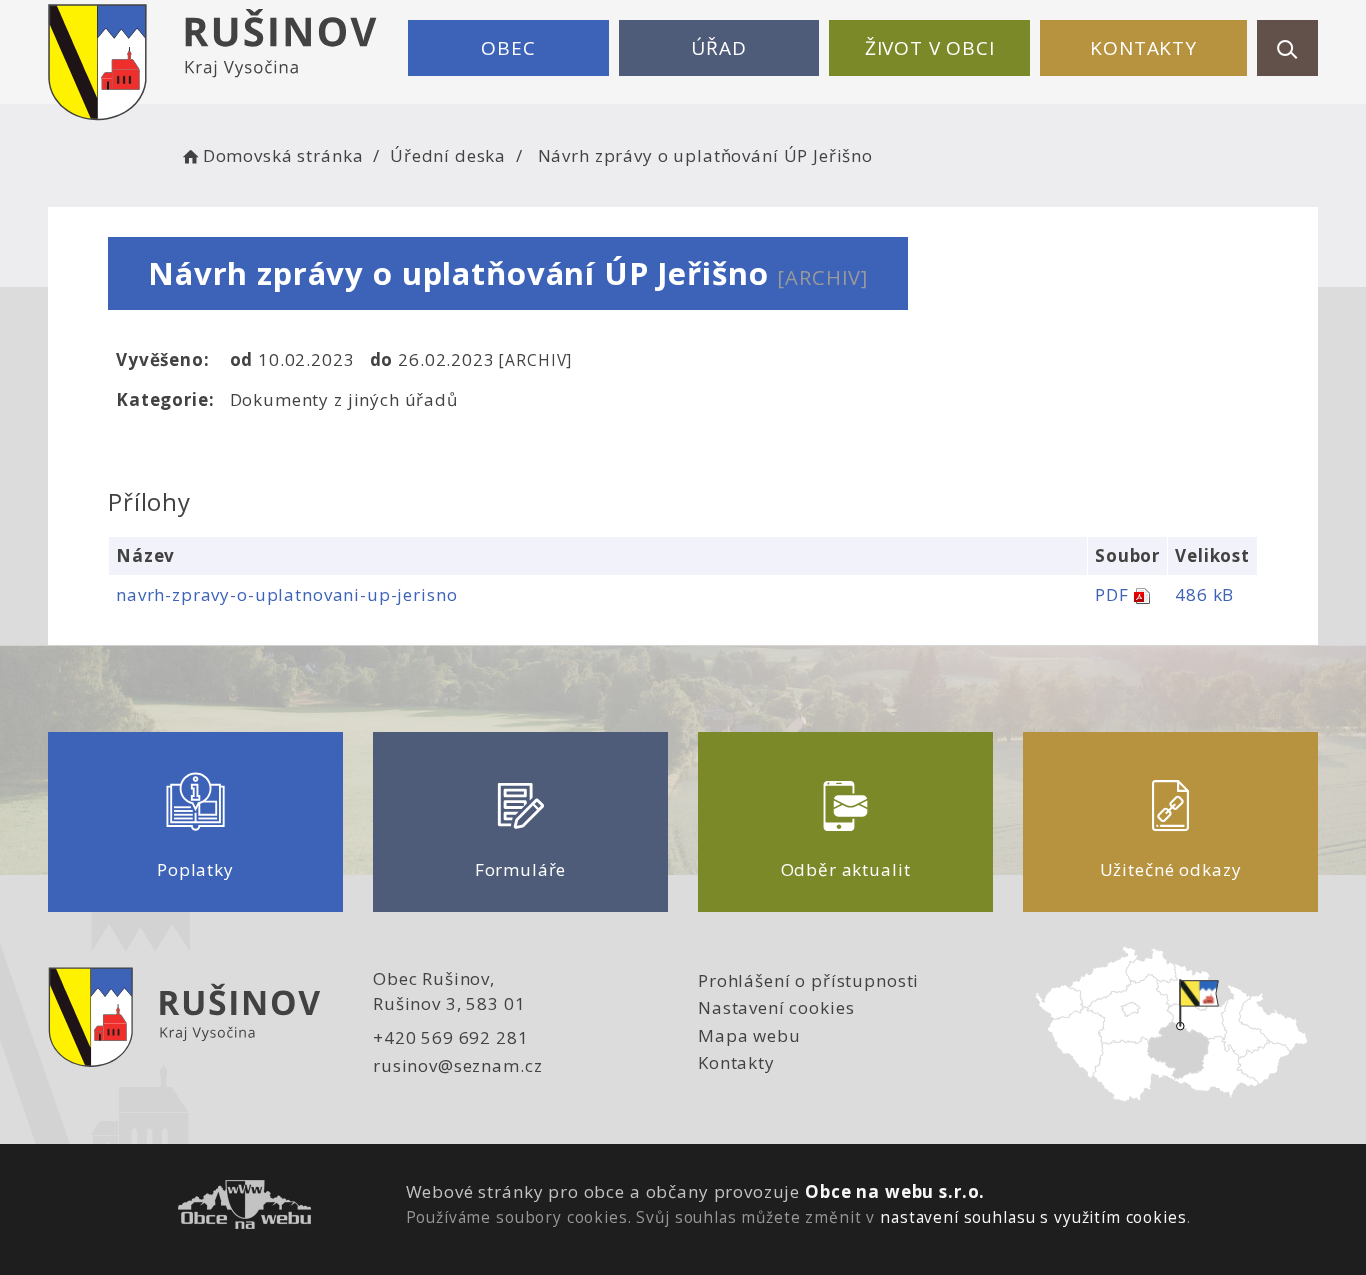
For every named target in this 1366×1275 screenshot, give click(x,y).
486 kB (1204, 594)
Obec (508, 48)
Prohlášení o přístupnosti (808, 980)
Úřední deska (448, 155)
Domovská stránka (283, 155)
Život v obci (930, 48)
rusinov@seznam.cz (457, 1065)
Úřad (718, 48)
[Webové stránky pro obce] (244, 1207)
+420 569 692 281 (451, 1037)
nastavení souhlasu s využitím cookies (1033, 1217)
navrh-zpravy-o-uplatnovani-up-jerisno (286, 594)
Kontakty (1143, 48)
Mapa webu (749, 1035)
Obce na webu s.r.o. (895, 1191)
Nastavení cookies (776, 1007)
